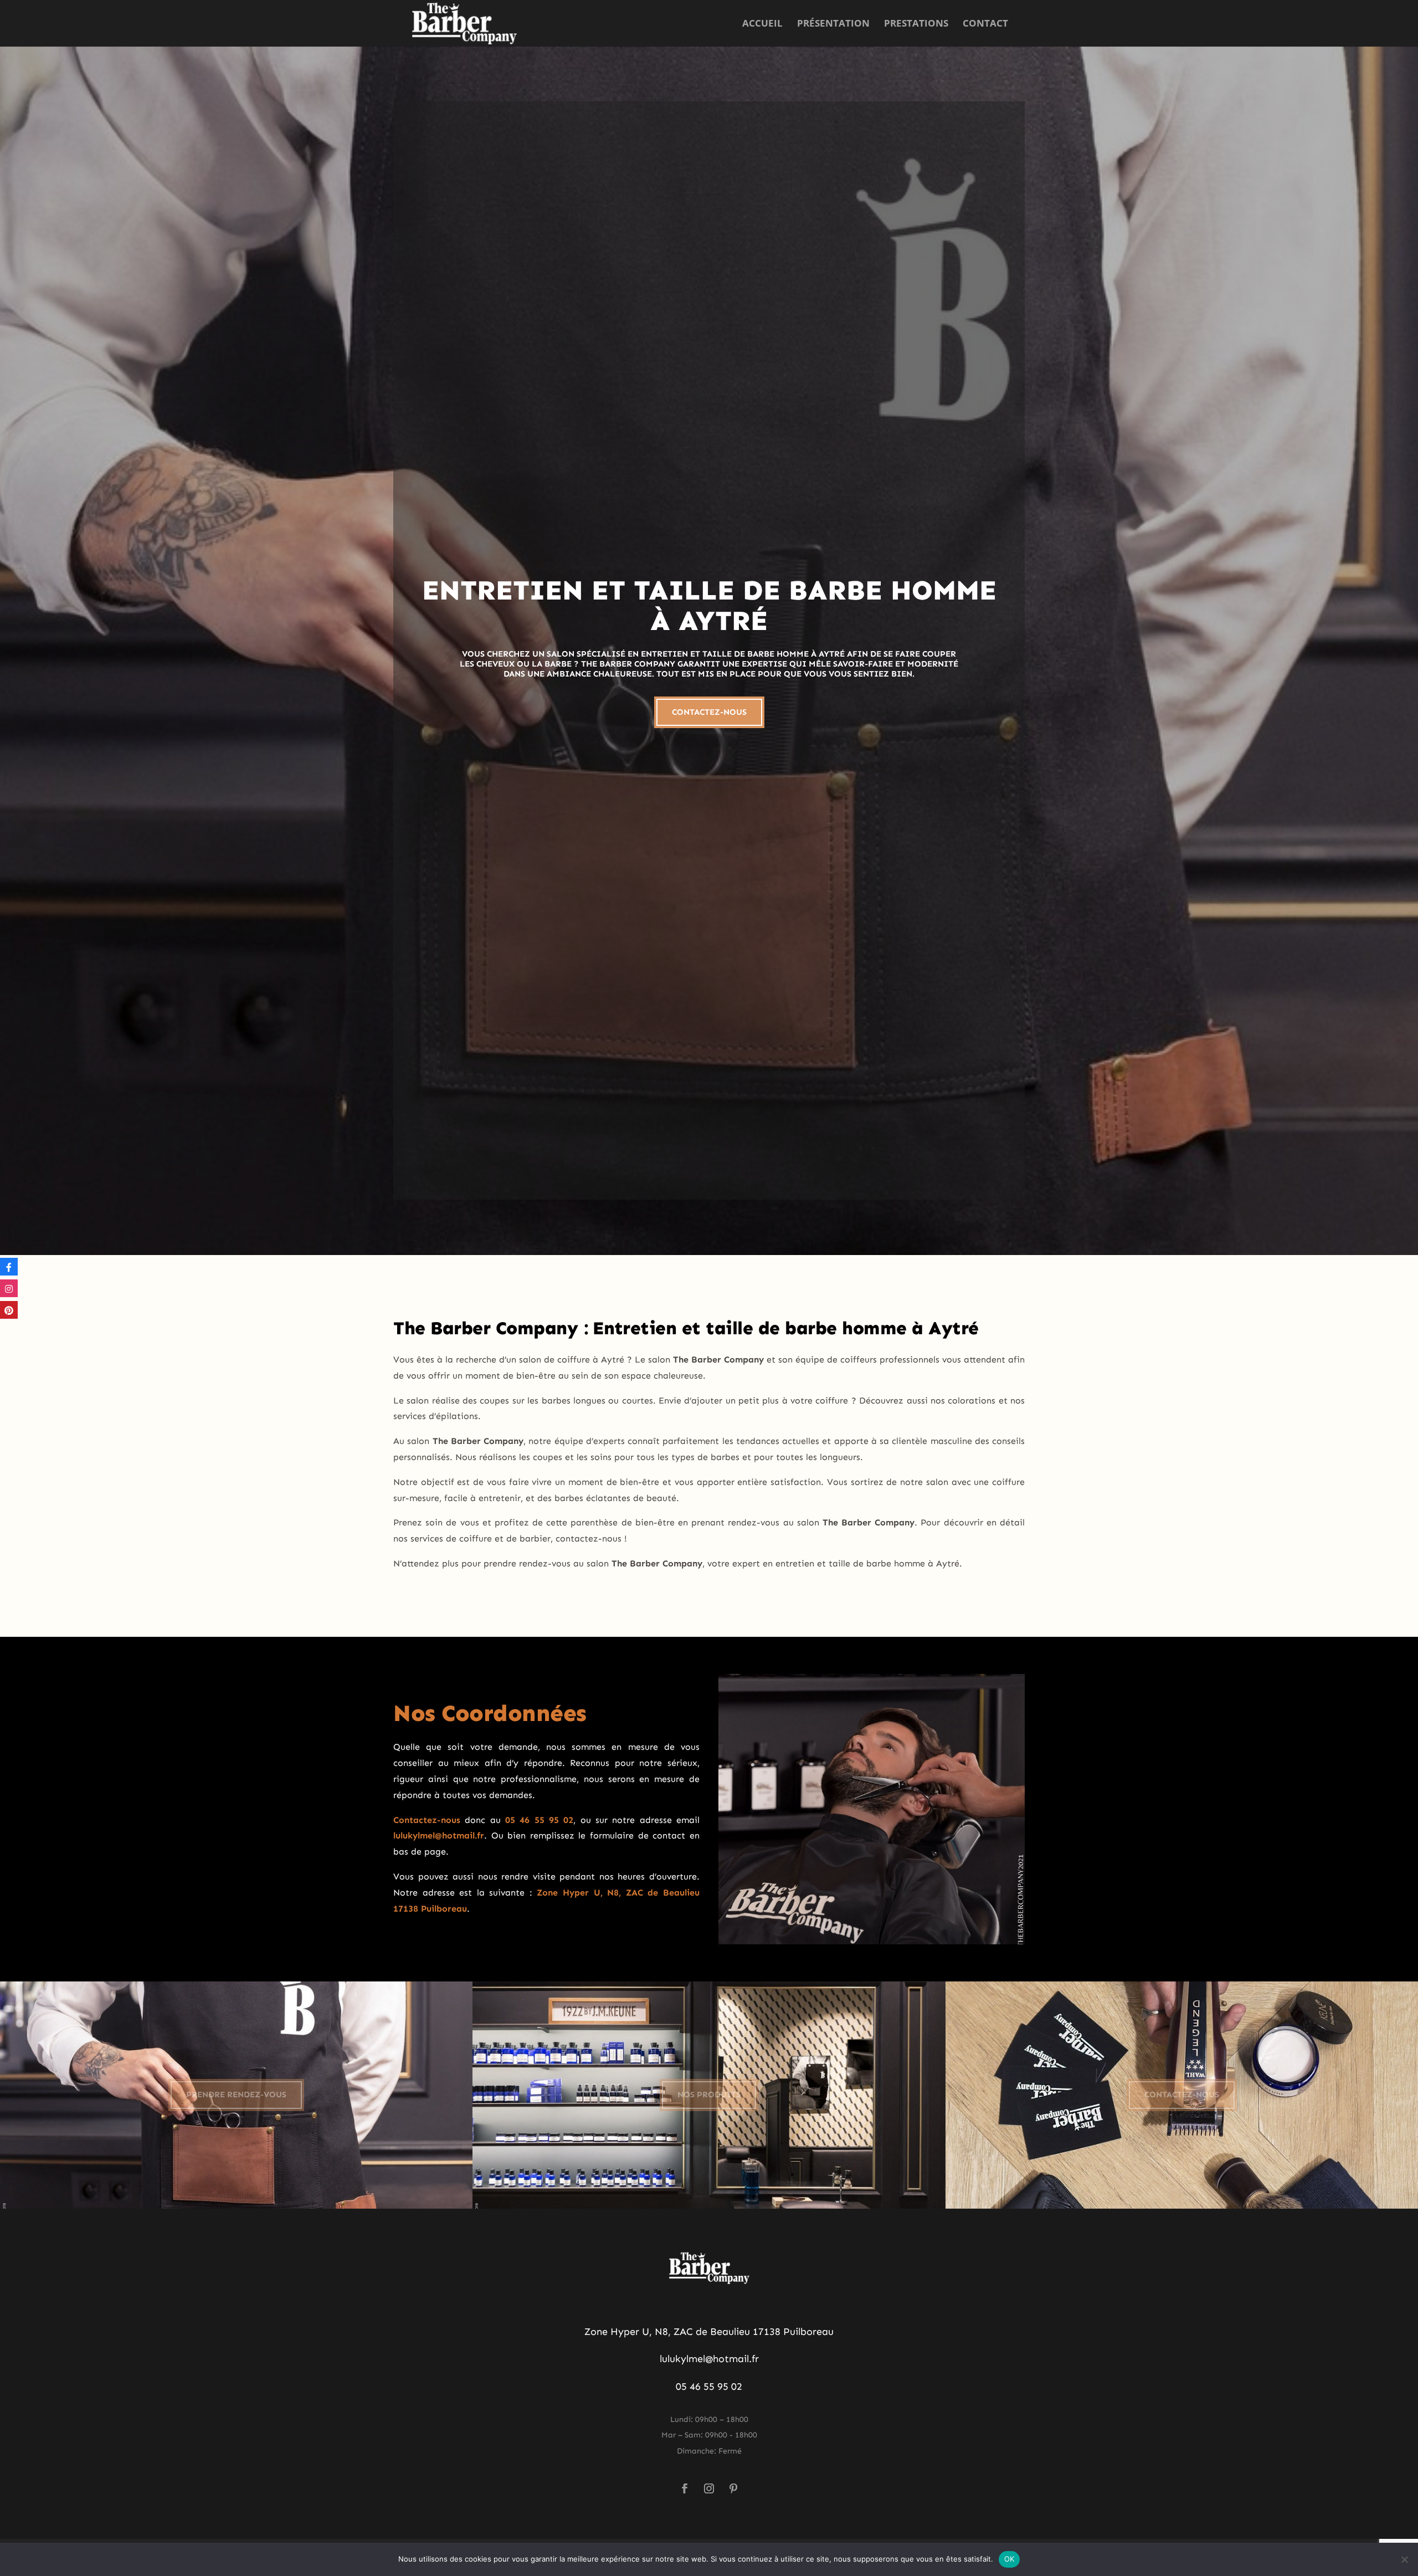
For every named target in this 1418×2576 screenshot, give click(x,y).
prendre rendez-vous (236, 2094)
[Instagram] (9, 1288)
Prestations (916, 24)
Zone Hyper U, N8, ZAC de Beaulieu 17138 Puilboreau (709, 2332)
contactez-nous (709, 712)
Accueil (762, 24)
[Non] (1404, 2559)
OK (1009, 2559)
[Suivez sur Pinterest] (733, 2488)
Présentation (833, 24)
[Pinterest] (9, 1310)
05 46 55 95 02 (709, 2386)
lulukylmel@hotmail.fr (709, 2359)
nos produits (709, 2094)
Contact (985, 24)
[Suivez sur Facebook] (685, 2488)
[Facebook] (9, 1267)
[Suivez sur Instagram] (709, 2488)
